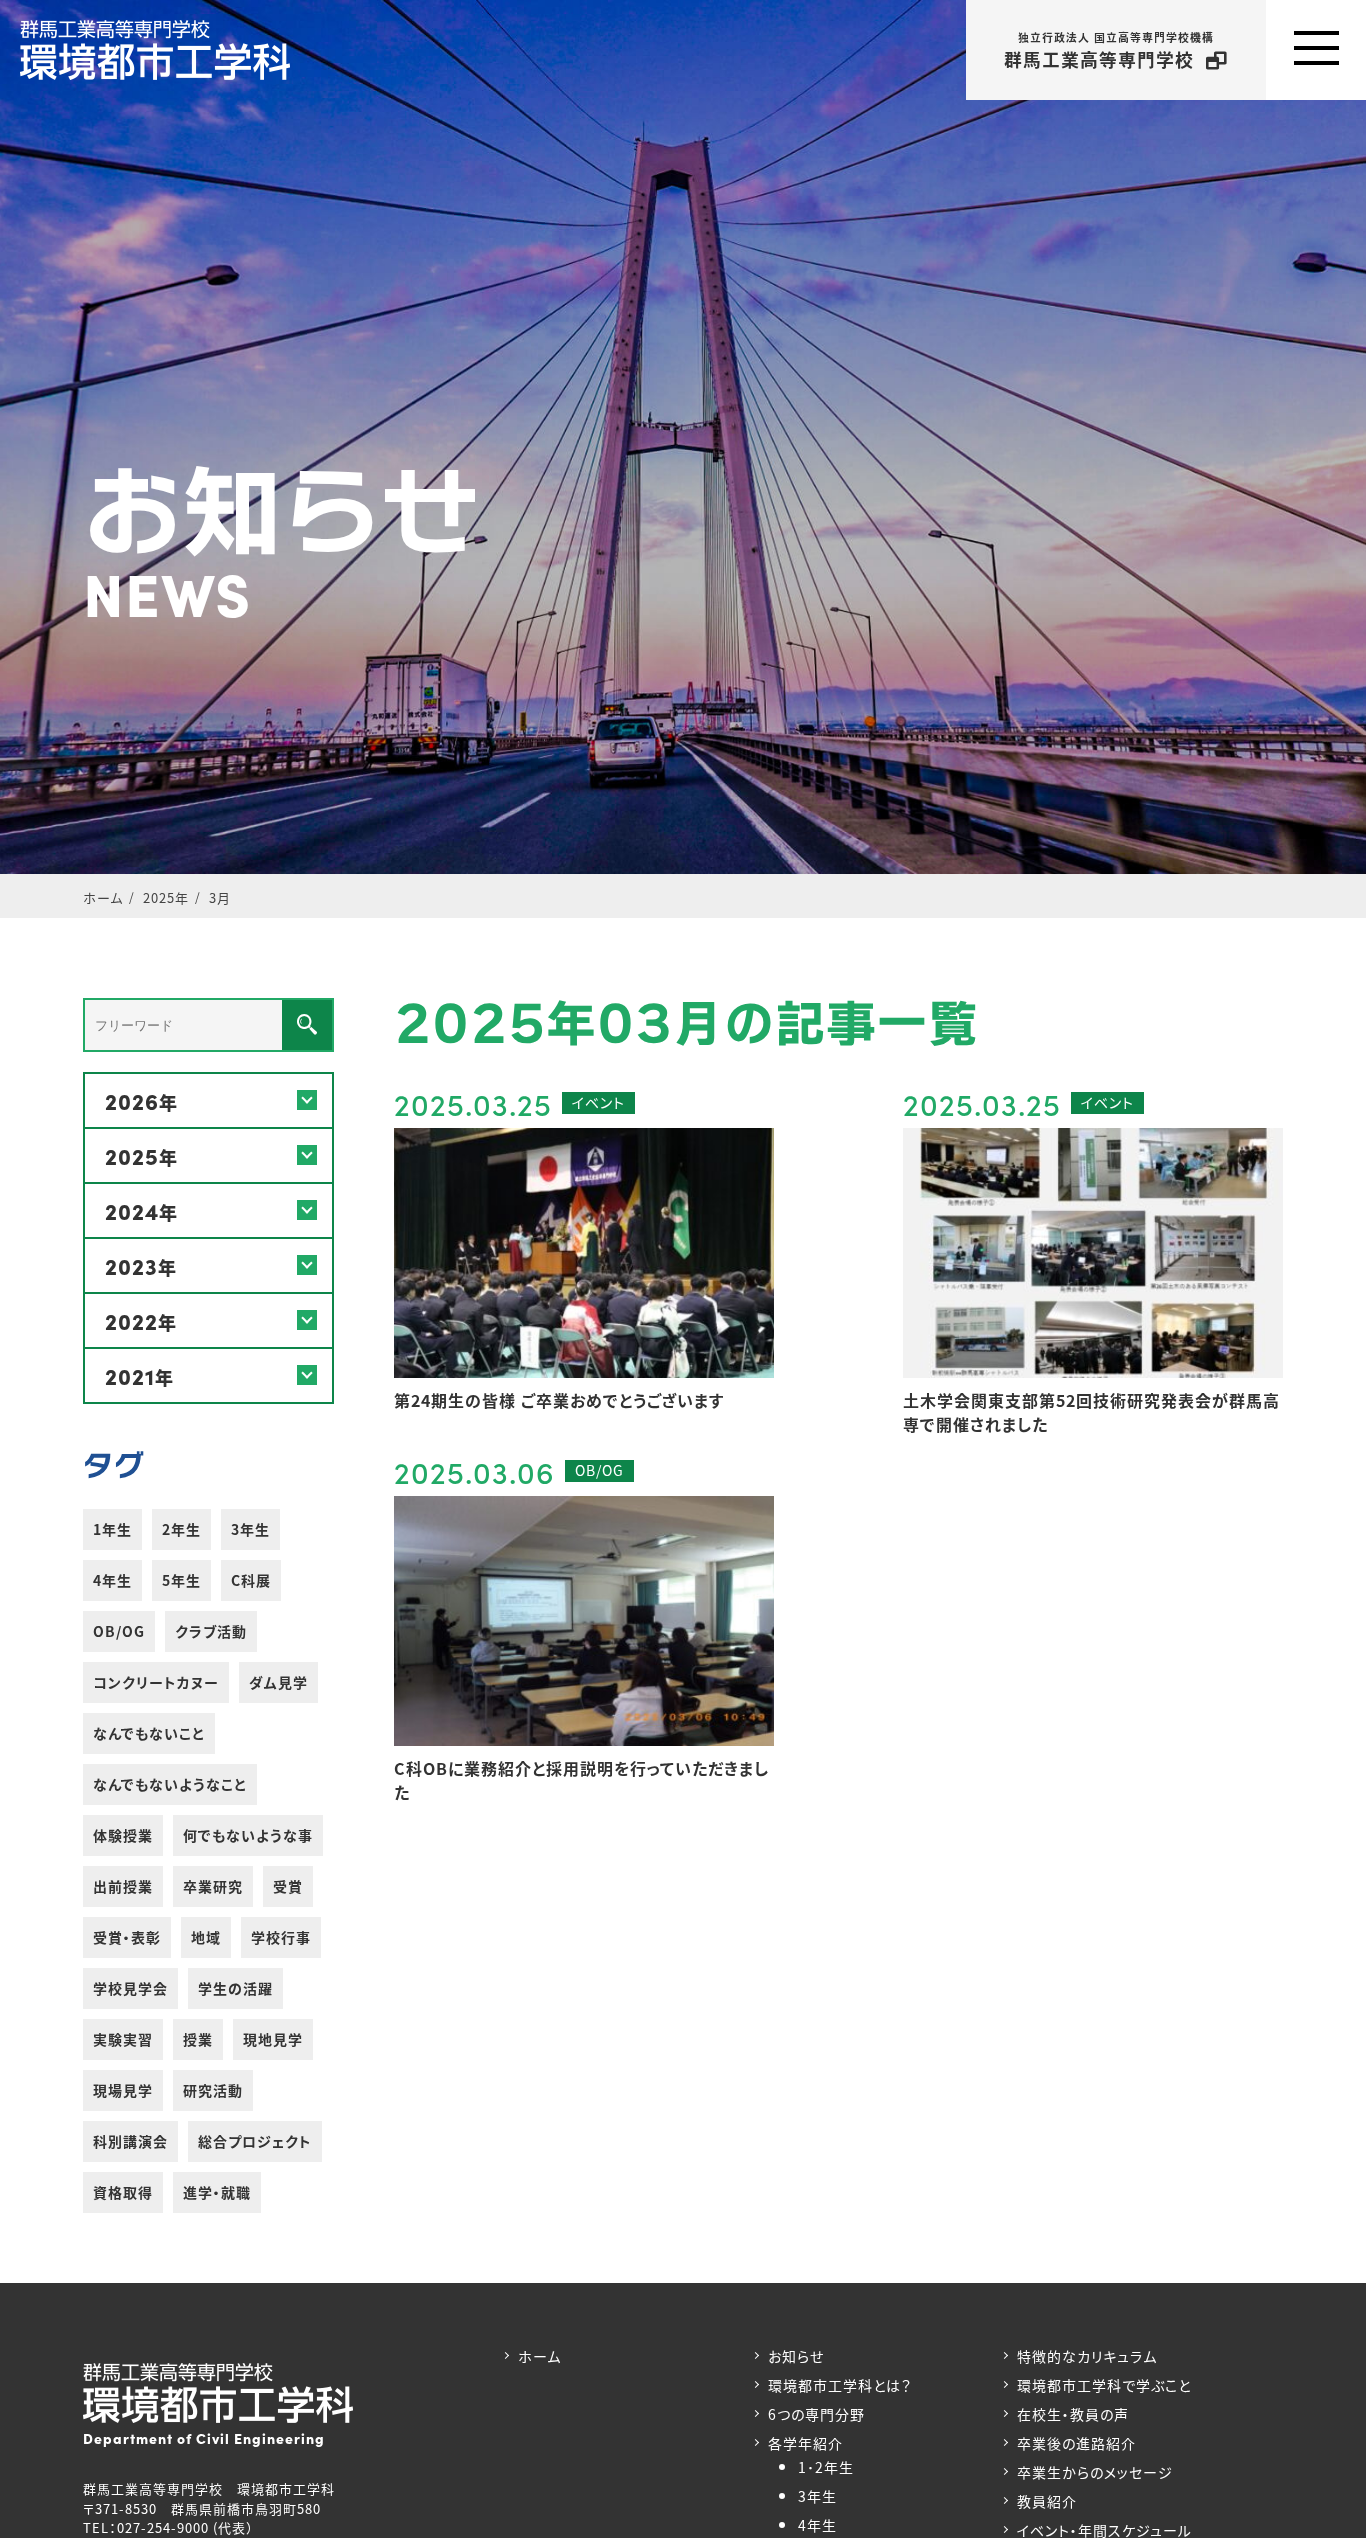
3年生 (250, 1529)
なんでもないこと (149, 1733)
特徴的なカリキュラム (1087, 2356)
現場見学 (123, 2090)
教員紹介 (1047, 2501)
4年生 (112, 1580)
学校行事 (281, 1937)
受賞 (288, 1886)
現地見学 (273, 2039)
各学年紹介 (805, 2443)
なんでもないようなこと (170, 1784)
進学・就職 (217, 2192)
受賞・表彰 (127, 1937)
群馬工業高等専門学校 (1109, 50)
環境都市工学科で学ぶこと (1104, 2385)
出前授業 (123, 1886)
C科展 (251, 1580)
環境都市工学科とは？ (840, 2385)
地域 (206, 1937)
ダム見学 (278, 1682)
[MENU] (1316, 50)
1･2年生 (826, 2467)
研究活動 (213, 2090)
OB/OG (119, 1631)
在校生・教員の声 (1073, 2414)
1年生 (112, 1529)
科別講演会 (130, 2141)
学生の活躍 (235, 1988)
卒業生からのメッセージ (1095, 2472)
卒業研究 (213, 1886)
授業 (198, 2039)
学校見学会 (130, 1988)
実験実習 (123, 2039)
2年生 (181, 1529)
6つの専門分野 (816, 2414)
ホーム (539, 2356)
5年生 (181, 1580)
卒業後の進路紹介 (1076, 2443)
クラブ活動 (211, 1631)
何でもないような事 (248, 1835)
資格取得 (123, 2192)
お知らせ (796, 2356)
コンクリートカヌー (156, 1682)
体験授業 (123, 1835)
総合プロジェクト (255, 2141)
